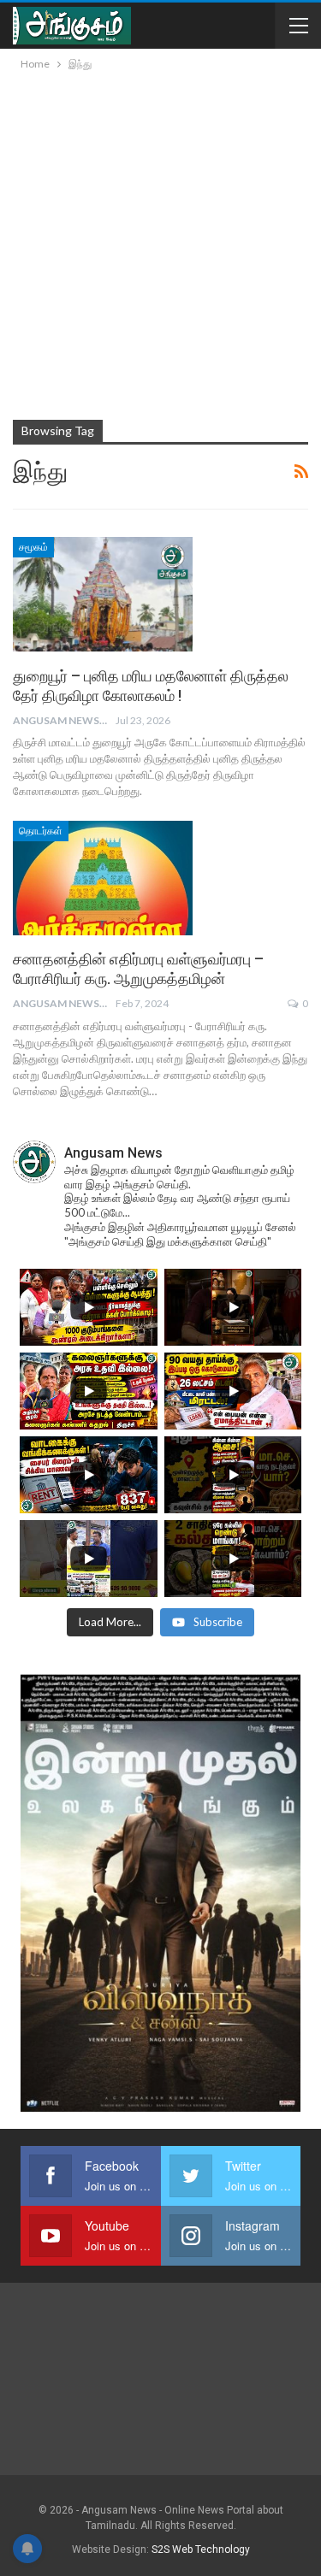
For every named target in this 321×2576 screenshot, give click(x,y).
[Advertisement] (160, 242)
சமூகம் (33, 547)
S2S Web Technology (201, 2549)
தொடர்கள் (41, 831)
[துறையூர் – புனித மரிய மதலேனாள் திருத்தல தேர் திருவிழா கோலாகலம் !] (103, 594)
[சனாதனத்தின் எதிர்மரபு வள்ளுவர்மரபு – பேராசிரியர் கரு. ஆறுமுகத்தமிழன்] (103, 878)
